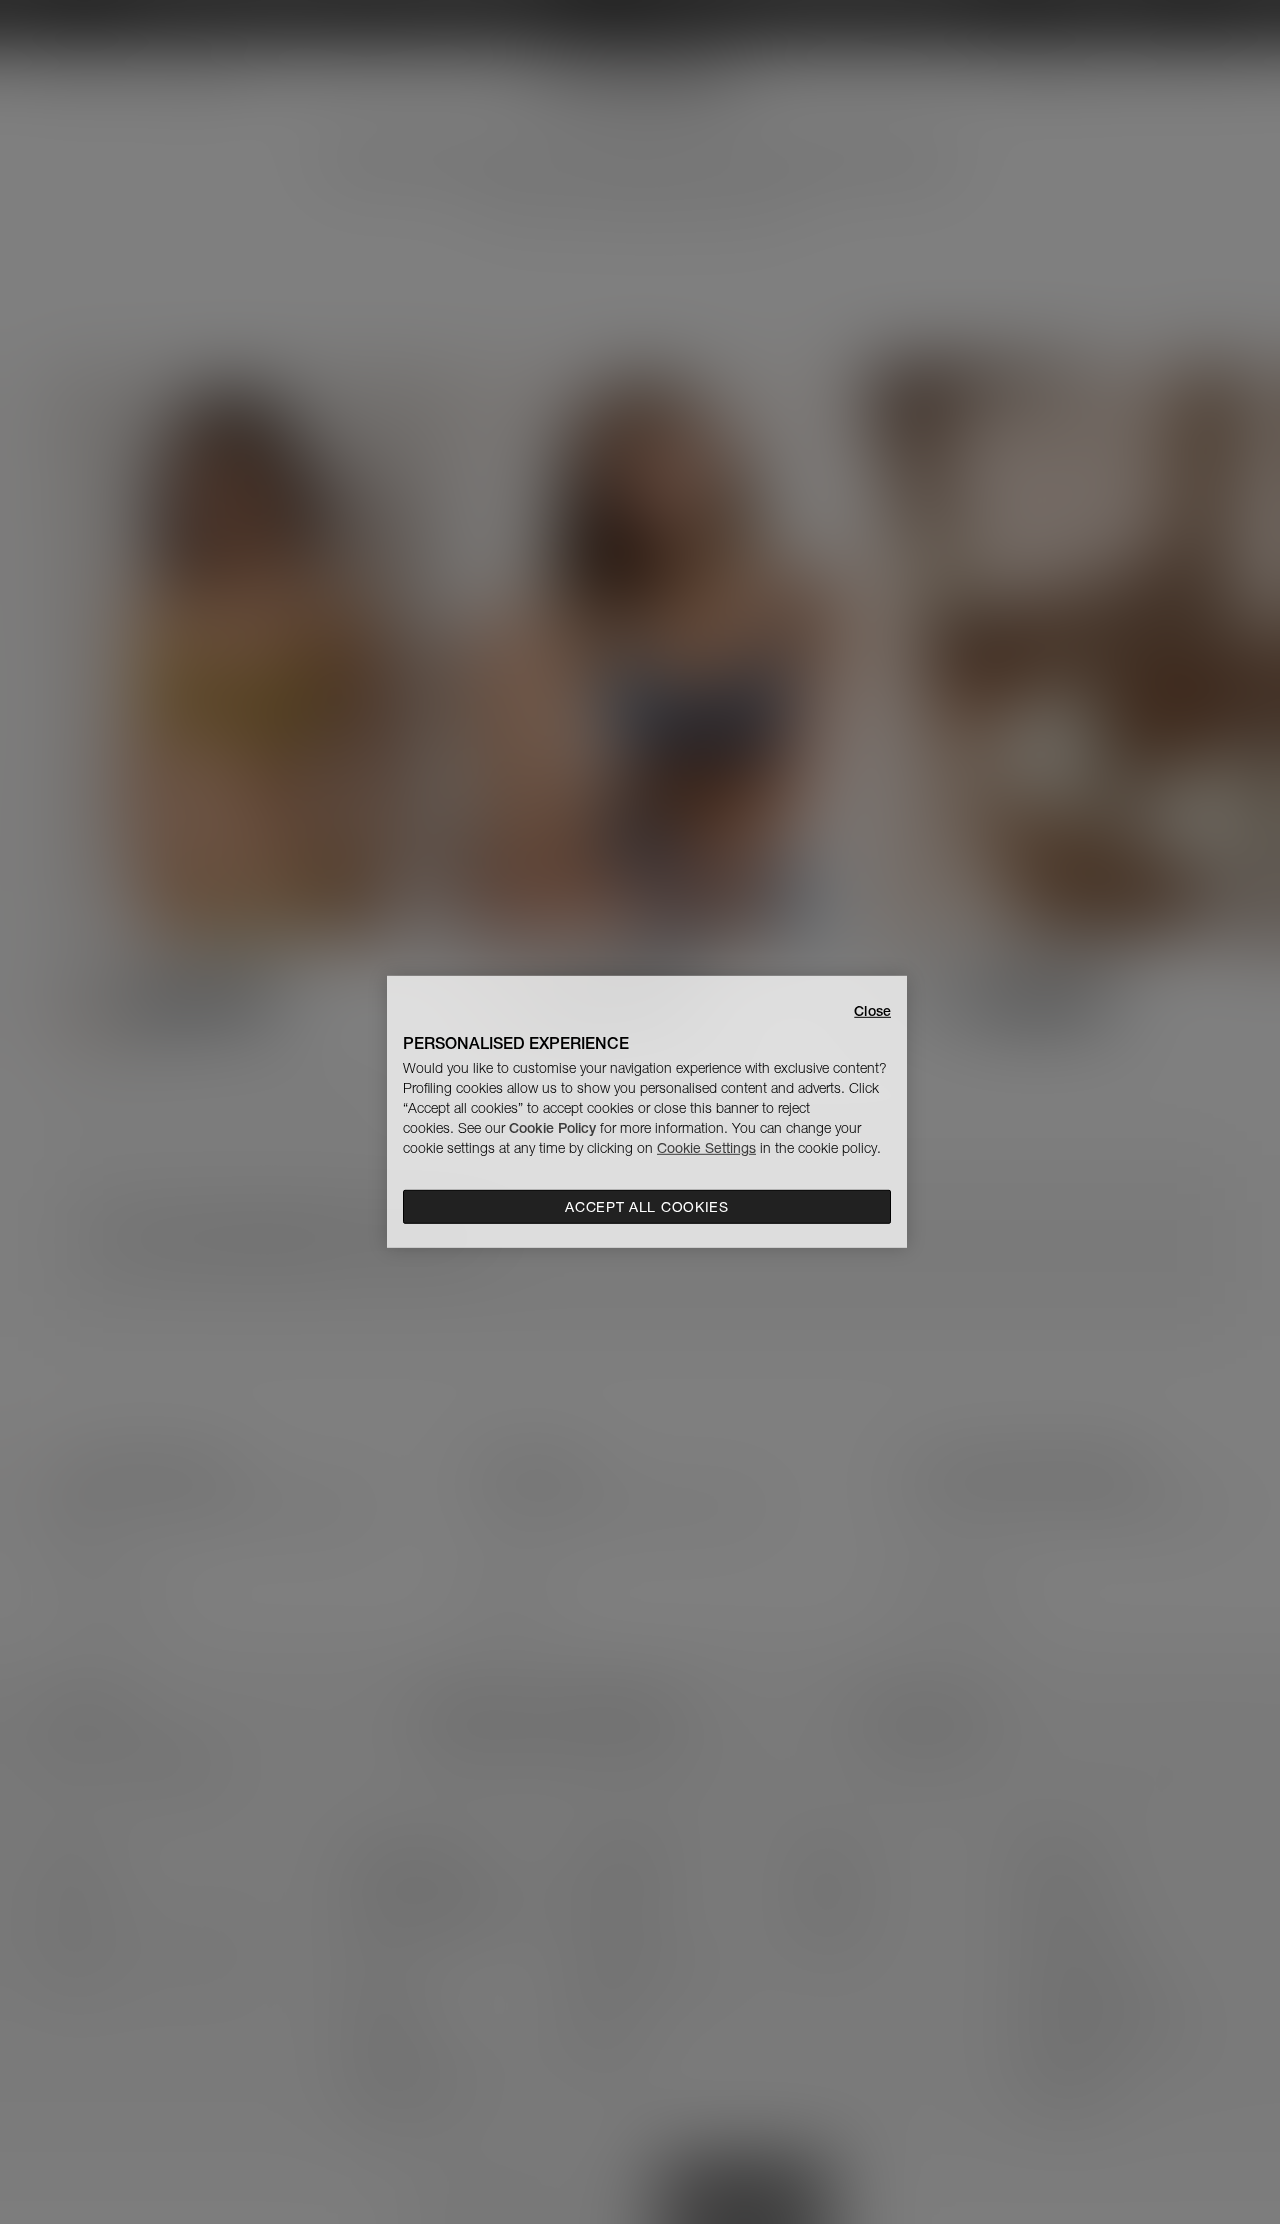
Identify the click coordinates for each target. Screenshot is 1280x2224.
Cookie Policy (552, 1128)
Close (872, 1011)
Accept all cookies (647, 1207)
